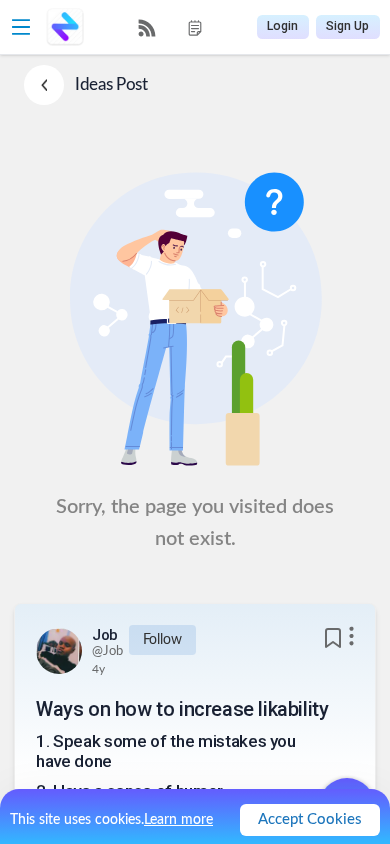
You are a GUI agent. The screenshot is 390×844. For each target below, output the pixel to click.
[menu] (171, 27)
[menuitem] (147, 28)
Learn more (178, 820)
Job (105, 635)
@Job (107, 651)
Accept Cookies (310, 819)
